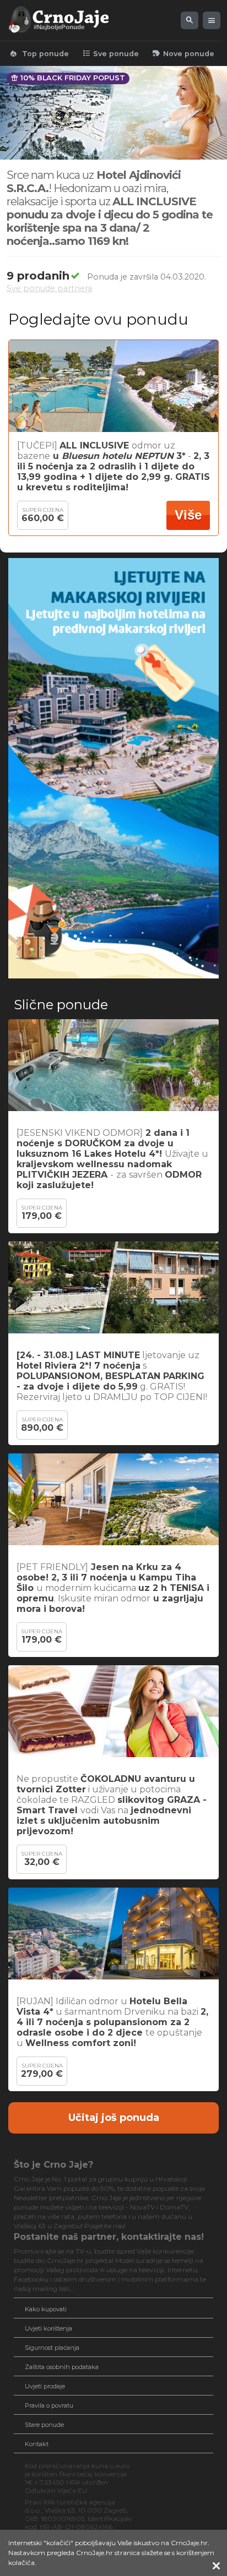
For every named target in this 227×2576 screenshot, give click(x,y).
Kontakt (37, 2444)
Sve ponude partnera (49, 288)
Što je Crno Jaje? (53, 2165)
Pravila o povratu (49, 2405)
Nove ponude (183, 53)
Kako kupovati (46, 2309)
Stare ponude (44, 2425)
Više (188, 515)
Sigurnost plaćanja (52, 2348)
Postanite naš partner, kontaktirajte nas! (109, 2237)
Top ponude (39, 53)
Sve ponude (110, 53)
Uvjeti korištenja (48, 2328)
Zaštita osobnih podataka (62, 2367)
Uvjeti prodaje (45, 2386)
